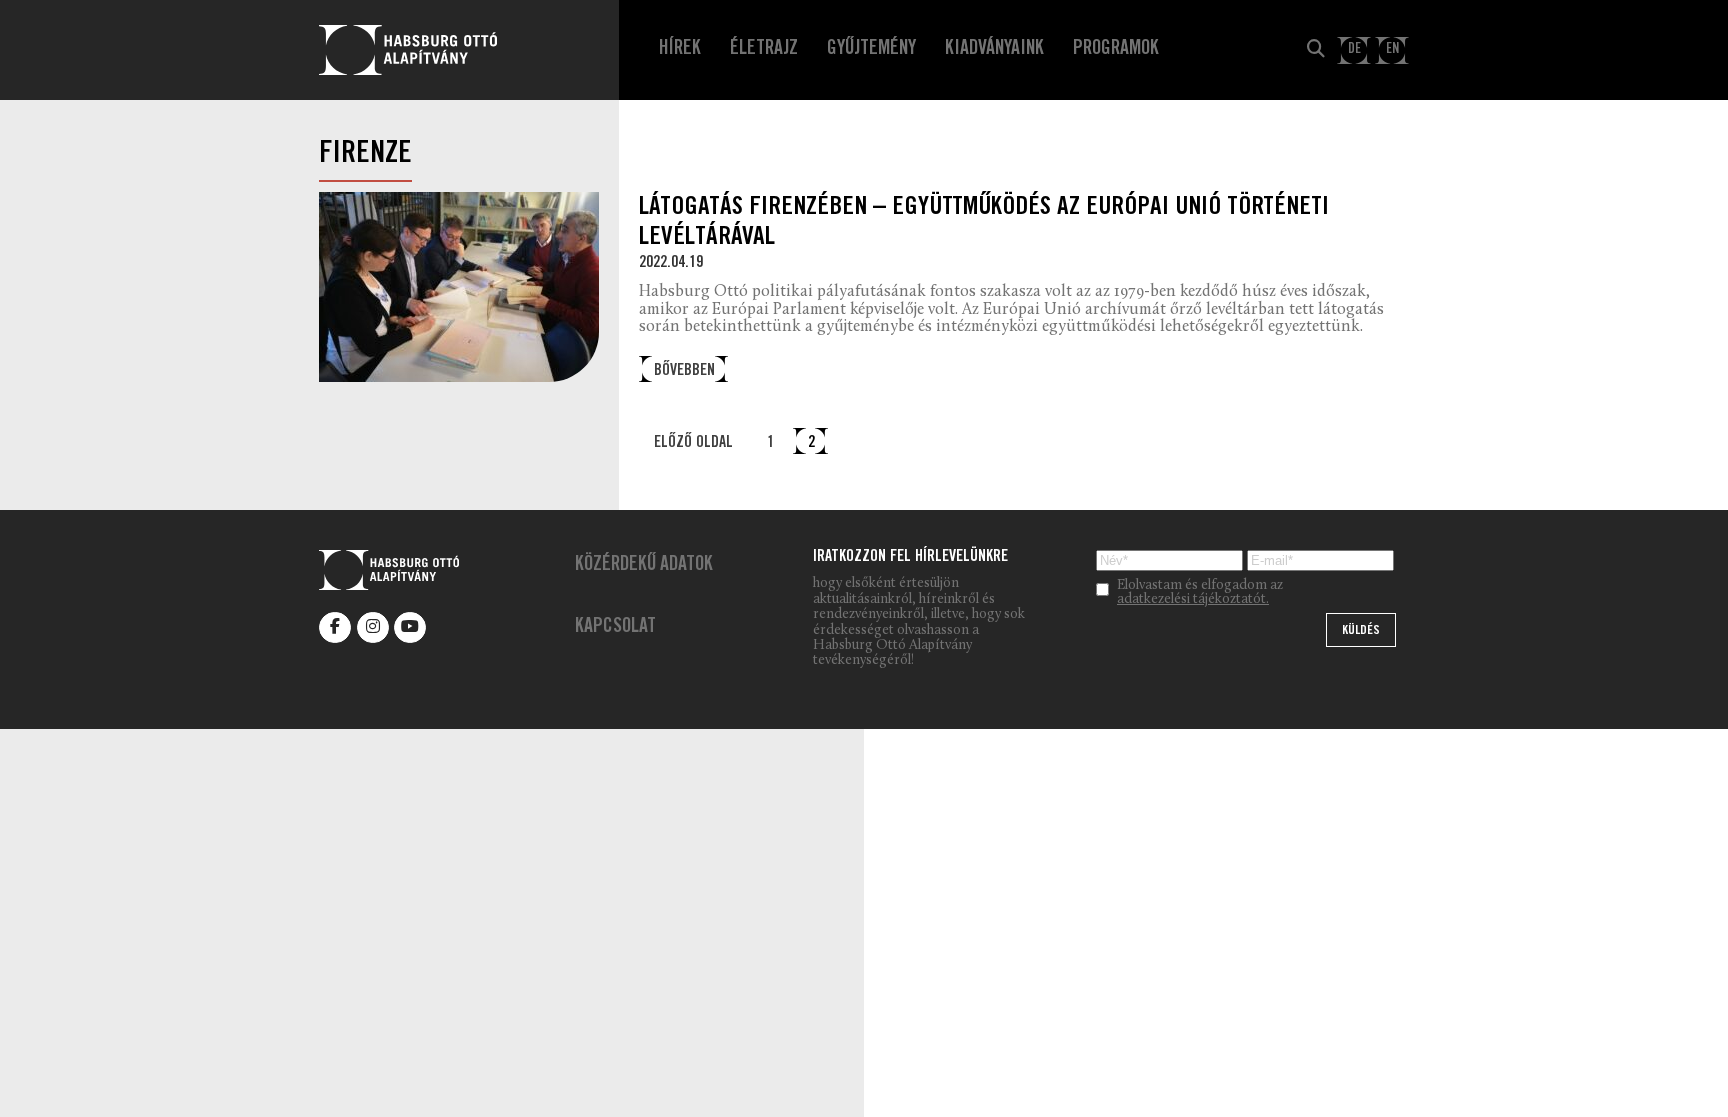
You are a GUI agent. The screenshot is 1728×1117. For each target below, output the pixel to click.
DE (1354, 49)
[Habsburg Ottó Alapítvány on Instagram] (373, 627)
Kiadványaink (994, 50)
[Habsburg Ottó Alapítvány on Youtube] (410, 627)
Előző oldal (693, 443)
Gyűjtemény (871, 50)
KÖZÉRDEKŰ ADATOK (644, 566)
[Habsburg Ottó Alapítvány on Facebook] (335, 627)
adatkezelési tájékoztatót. (1193, 600)
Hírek (680, 50)
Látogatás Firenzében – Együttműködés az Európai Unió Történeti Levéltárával (984, 223)
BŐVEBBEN (684, 371)
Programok (1116, 50)
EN (1392, 49)
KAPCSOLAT (615, 628)
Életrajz (764, 50)
